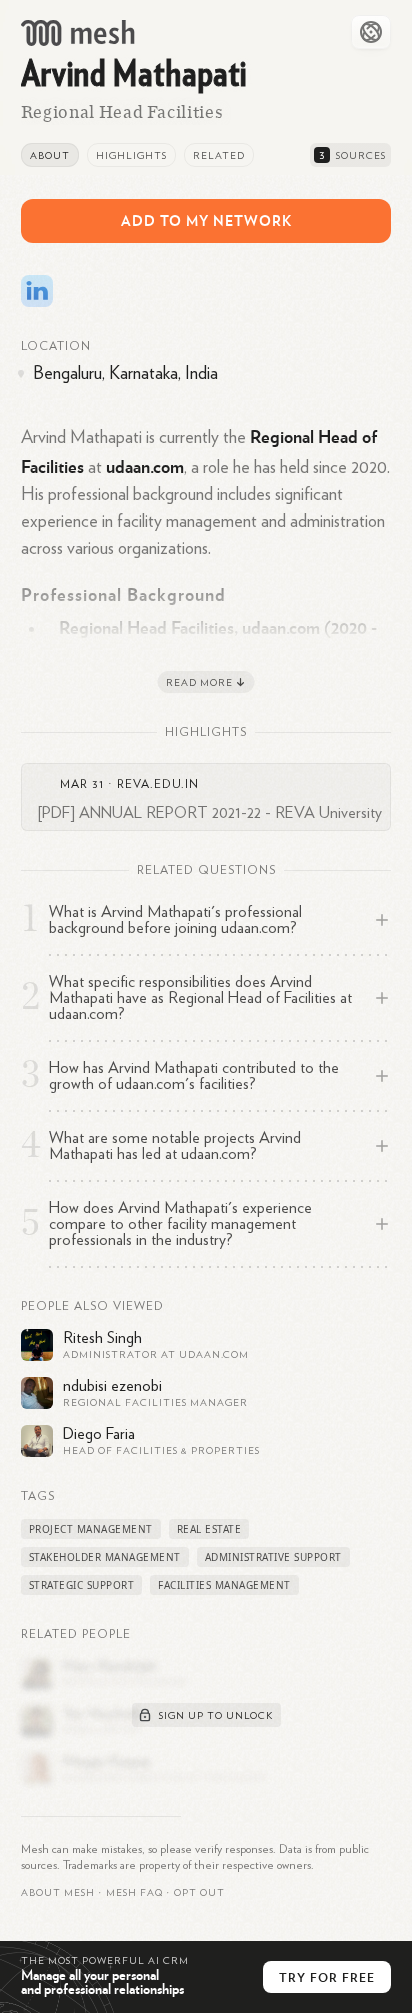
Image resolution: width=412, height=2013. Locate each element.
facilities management (224, 1585)
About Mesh (58, 1893)
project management (91, 1529)
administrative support (273, 1557)
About (50, 156)
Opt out (199, 1893)
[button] (134, 1893)
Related (219, 156)
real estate (209, 1529)
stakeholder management (105, 1557)
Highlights (131, 156)
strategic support (82, 1585)
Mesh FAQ (134, 1893)
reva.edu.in (158, 784)
